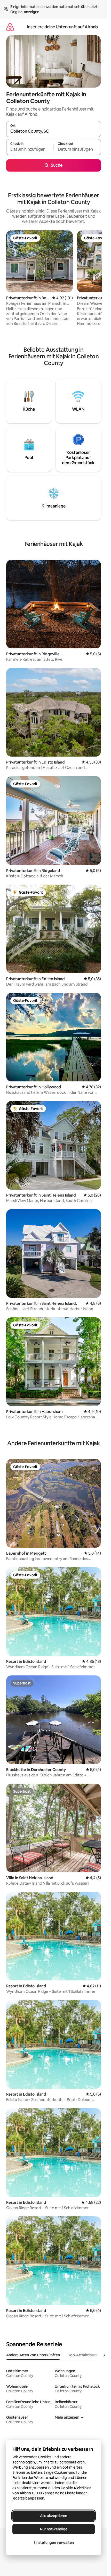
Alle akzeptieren (54, 2516)
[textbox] (30, 149)
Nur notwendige (54, 2529)
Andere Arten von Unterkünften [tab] (33, 2355)
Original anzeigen (25, 12)
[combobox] (54, 131)
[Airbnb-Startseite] (10, 27)
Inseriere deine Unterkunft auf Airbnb (62, 27)
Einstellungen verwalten (54, 2543)
